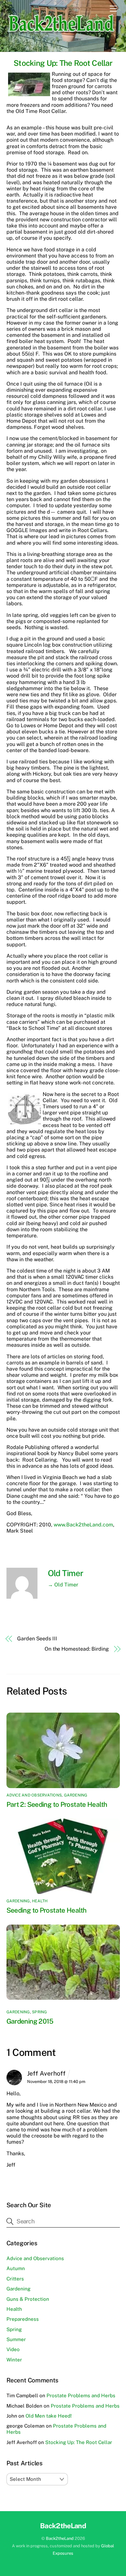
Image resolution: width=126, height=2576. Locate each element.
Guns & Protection (28, 2299)
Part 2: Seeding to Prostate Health (57, 1804)
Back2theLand (60, 2538)
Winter (14, 2360)
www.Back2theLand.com (83, 1525)
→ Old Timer (63, 1585)
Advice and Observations (34, 1795)
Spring (39, 2012)
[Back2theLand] (62, 35)
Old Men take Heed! (49, 2416)
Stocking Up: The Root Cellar (63, 63)
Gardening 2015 (30, 2021)
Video (13, 2349)
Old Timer (66, 1573)
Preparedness (23, 2319)
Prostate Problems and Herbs (81, 2395)
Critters (15, 2279)
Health (40, 1901)
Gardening (76, 1795)
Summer (16, 2339)
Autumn (16, 2268)
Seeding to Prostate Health (47, 1910)
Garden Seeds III (37, 1639)
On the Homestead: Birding (77, 1649)
